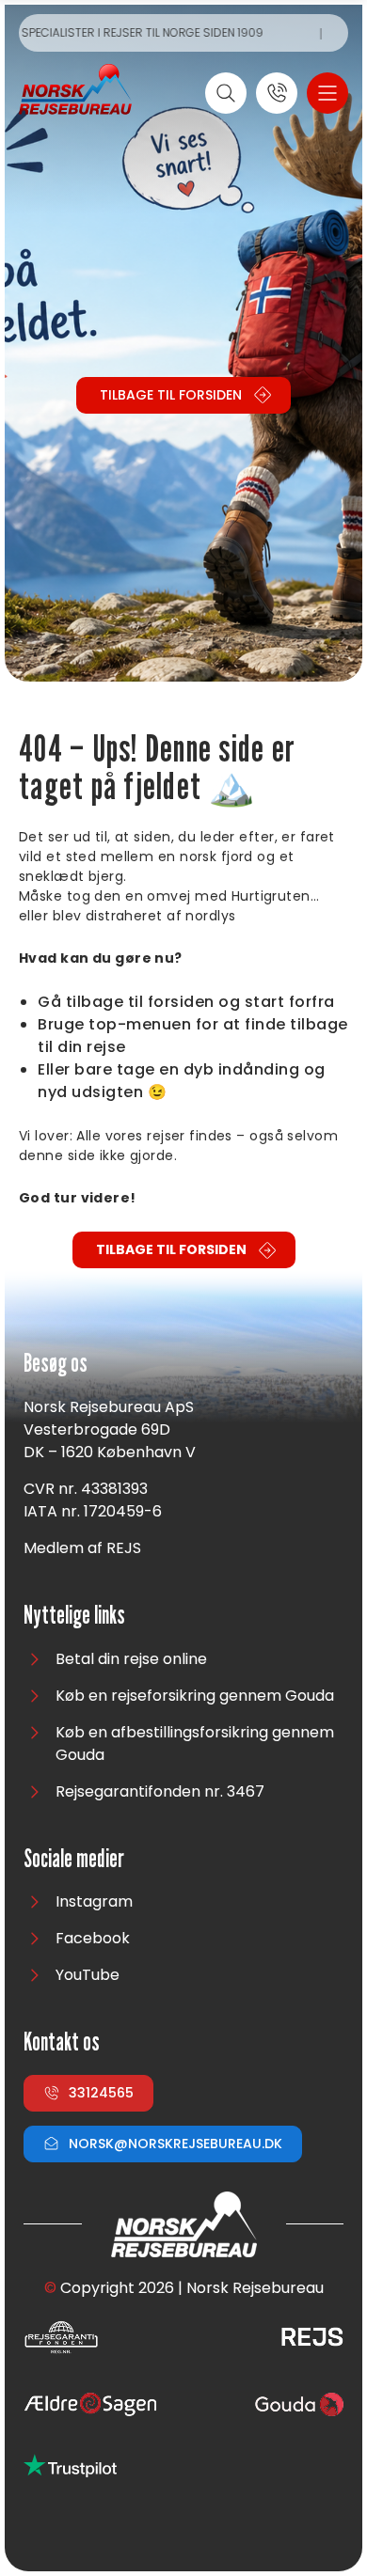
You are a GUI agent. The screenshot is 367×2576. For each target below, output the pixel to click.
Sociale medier (74, 1859)
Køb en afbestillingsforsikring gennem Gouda (195, 1744)
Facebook (93, 1938)
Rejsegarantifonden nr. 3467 (160, 1791)
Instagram (94, 1901)
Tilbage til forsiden (171, 395)
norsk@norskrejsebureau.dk (176, 2144)
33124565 (101, 2093)
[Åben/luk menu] (327, 93)
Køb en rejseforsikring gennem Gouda (195, 1696)
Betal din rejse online (131, 1659)
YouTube (88, 1975)
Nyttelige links (74, 1616)
